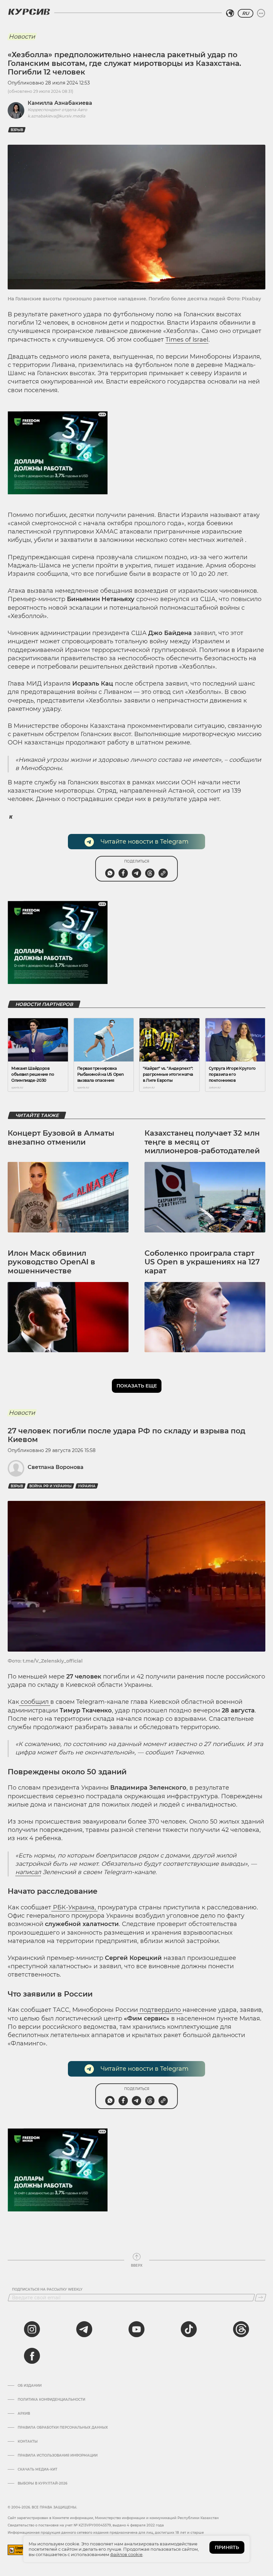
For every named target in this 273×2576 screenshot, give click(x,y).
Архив (24, 2414)
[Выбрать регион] (230, 13)
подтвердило (160, 2010)
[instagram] (32, 2329)
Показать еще (137, 1386)
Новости (22, 37)
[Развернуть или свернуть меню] (261, 13)
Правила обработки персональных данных (63, 2428)
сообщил (35, 1702)
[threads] (241, 2329)
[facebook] (32, 2356)
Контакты (28, 2442)
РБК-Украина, (74, 1907)
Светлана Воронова (56, 1467)
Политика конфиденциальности (51, 2400)
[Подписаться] (261, 2298)
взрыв (17, 130)
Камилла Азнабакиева (60, 103)
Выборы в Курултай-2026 (42, 2484)
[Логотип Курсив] (29, 12)
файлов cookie (126, 2554)
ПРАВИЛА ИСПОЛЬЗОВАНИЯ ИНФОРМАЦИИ (58, 2456)
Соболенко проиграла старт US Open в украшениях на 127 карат (202, 1262)
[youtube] (136, 2329)
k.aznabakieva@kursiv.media (56, 116)
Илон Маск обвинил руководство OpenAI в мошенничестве (51, 1262)
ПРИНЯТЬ (227, 2547)
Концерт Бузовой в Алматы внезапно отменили (61, 1137)
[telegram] (84, 2329)
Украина (87, 1486)
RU (246, 13)
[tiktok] (189, 2329)
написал (28, 1872)
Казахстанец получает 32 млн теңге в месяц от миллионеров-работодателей (202, 1142)
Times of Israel (187, 340)
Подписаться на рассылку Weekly (47, 2290)
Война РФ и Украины (50, 1486)
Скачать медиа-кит (37, 2470)
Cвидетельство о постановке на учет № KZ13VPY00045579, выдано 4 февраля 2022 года (86, 2525)
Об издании (30, 2386)
